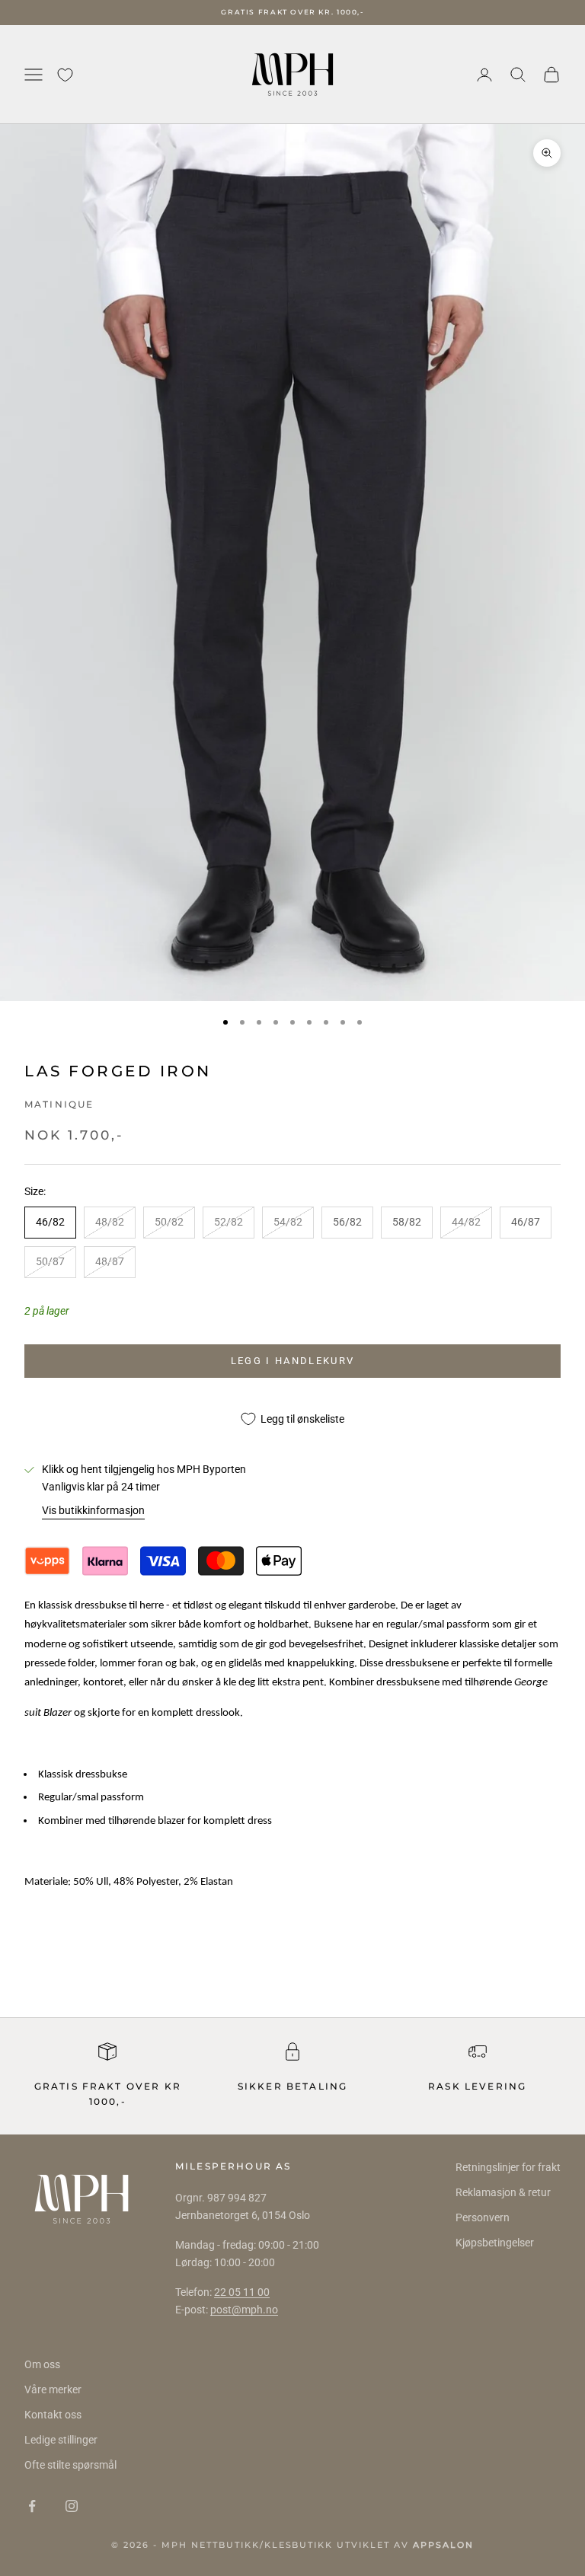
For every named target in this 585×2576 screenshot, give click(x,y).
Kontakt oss (53, 2415)
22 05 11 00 (242, 2292)
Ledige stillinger (61, 2440)
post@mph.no (244, 2310)
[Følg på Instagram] (72, 2506)
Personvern (483, 2217)
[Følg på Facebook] (32, 2506)
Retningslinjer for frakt (508, 2167)
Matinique (59, 1104)
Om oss (42, 2364)
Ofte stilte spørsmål (70, 2465)
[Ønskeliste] (65, 75)
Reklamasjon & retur (503, 2192)
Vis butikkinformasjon (93, 1510)
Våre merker (53, 2389)
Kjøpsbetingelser (495, 2243)
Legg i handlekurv (293, 1361)
